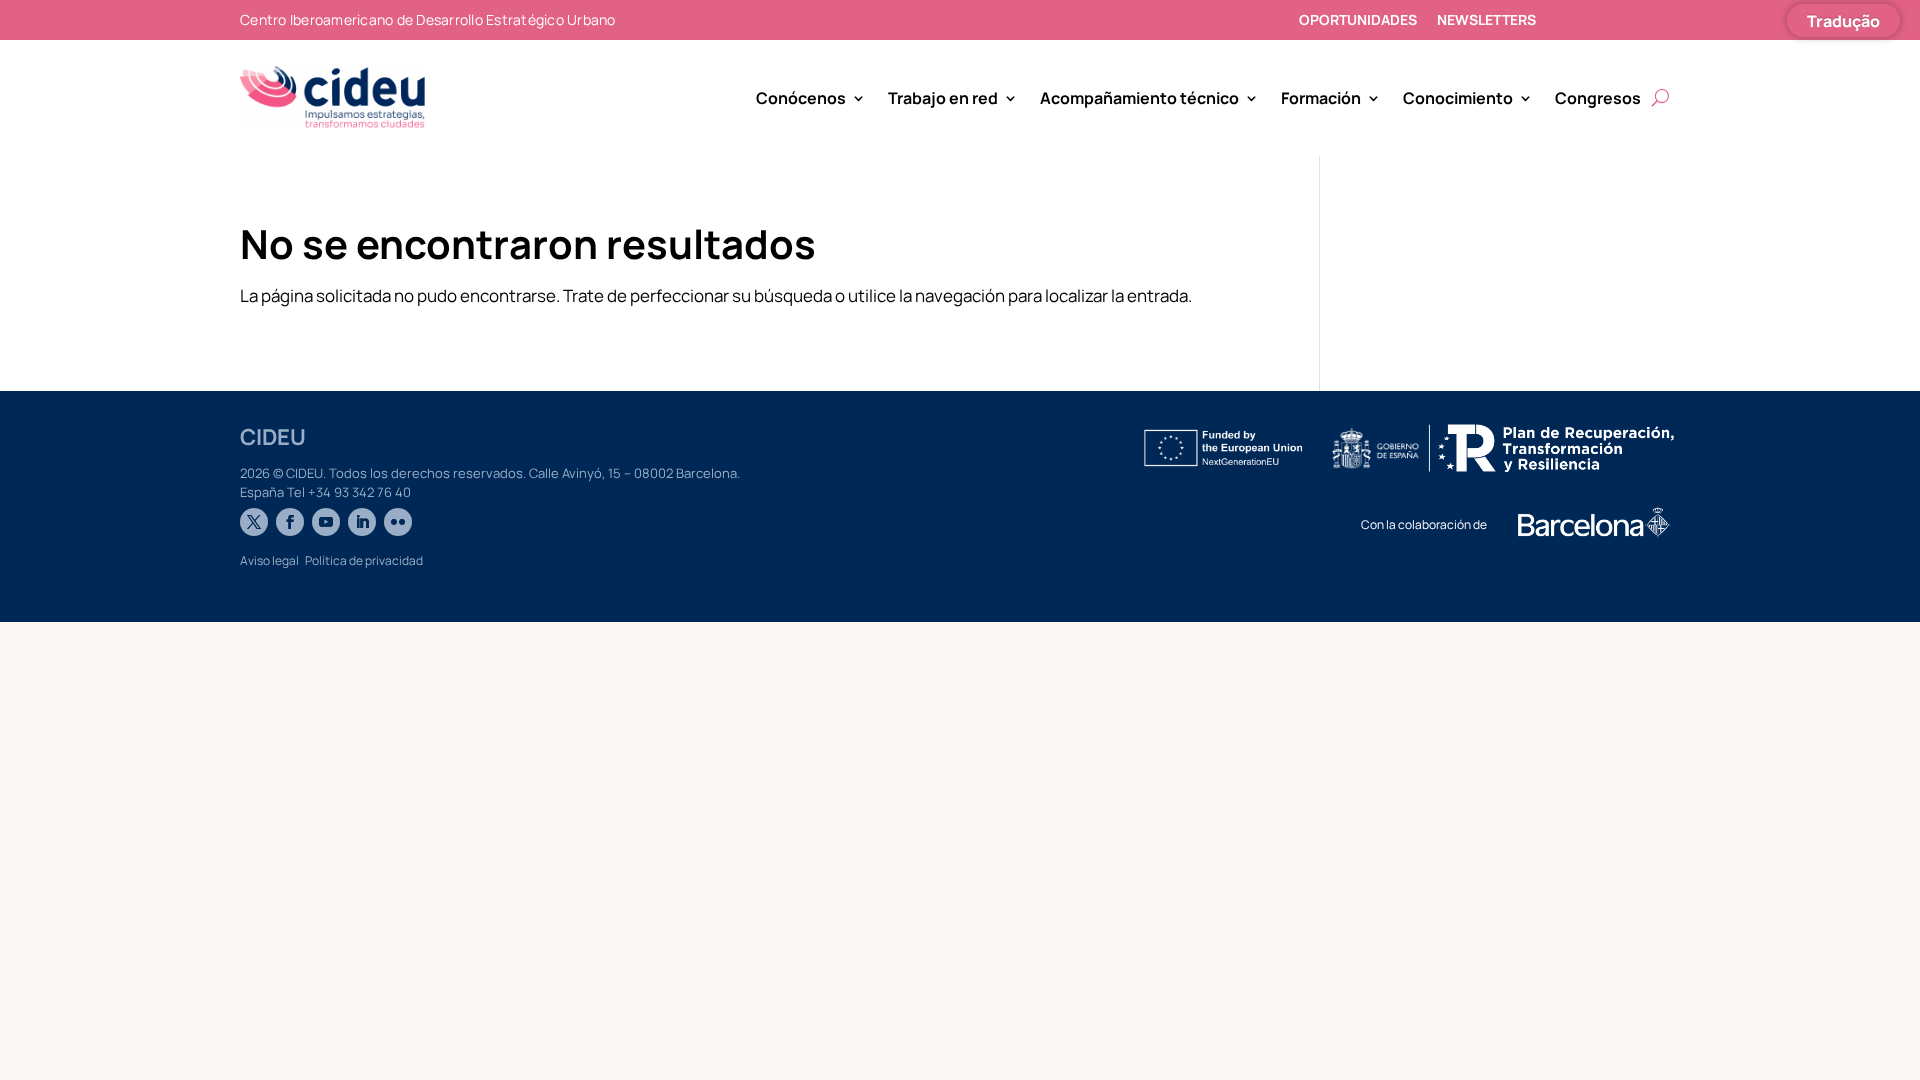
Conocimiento (1458, 98)
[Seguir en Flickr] (398, 522)
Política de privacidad (364, 560)
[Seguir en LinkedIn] (362, 522)
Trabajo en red (943, 98)
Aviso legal (269, 560)
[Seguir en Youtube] (326, 522)
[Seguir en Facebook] (290, 522)
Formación (1321, 98)
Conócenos (801, 98)
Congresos (1598, 98)
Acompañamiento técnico (1139, 98)
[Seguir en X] (254, 522)
